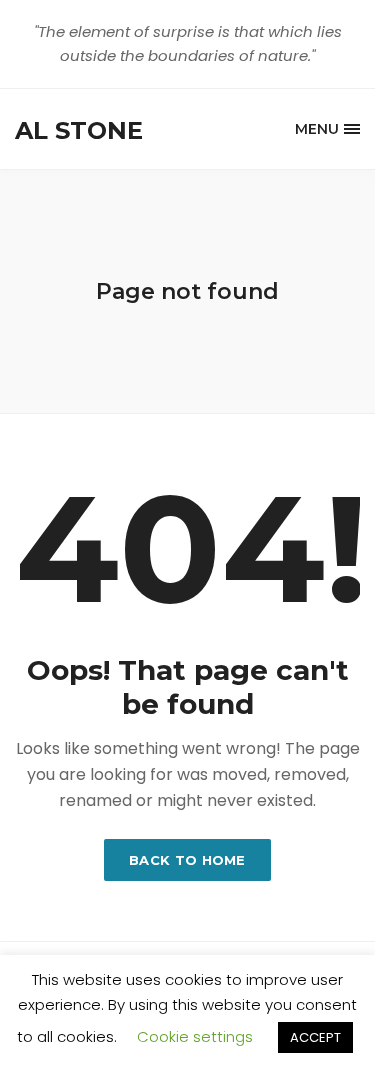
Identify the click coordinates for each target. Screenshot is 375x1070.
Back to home (187, 860)
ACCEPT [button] (315, 1037)
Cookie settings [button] (195, 1036)
